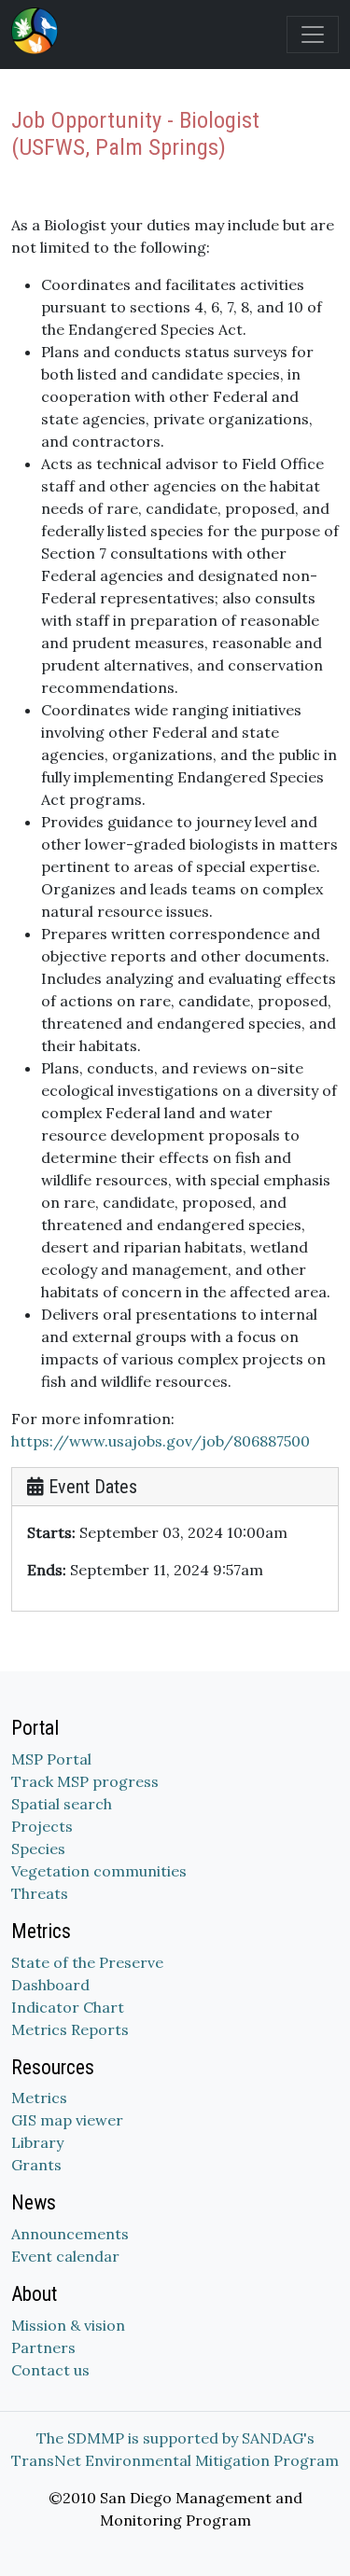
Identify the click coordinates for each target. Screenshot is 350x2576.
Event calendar (65, 2256)
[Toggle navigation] (313, 35)
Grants (36, 2165)
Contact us (50, 2370)
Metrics (39, 2098)
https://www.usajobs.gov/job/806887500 (161, 1441)
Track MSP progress (85, 1781)
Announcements (70, 2234)
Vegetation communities (99, 1871)
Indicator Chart (68, 2007)
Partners (43, 2347)
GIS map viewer (67, 2120)
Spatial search (62, 1804)
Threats (40, 1893)
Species (38, 1849)
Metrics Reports (70, 2029)
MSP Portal (51, 1759)
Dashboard (50, 1985)
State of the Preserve (87, 1962)
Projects (42, 1826)
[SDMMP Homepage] (38, 31)
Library (37, 2142)
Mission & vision (68, 2325)
